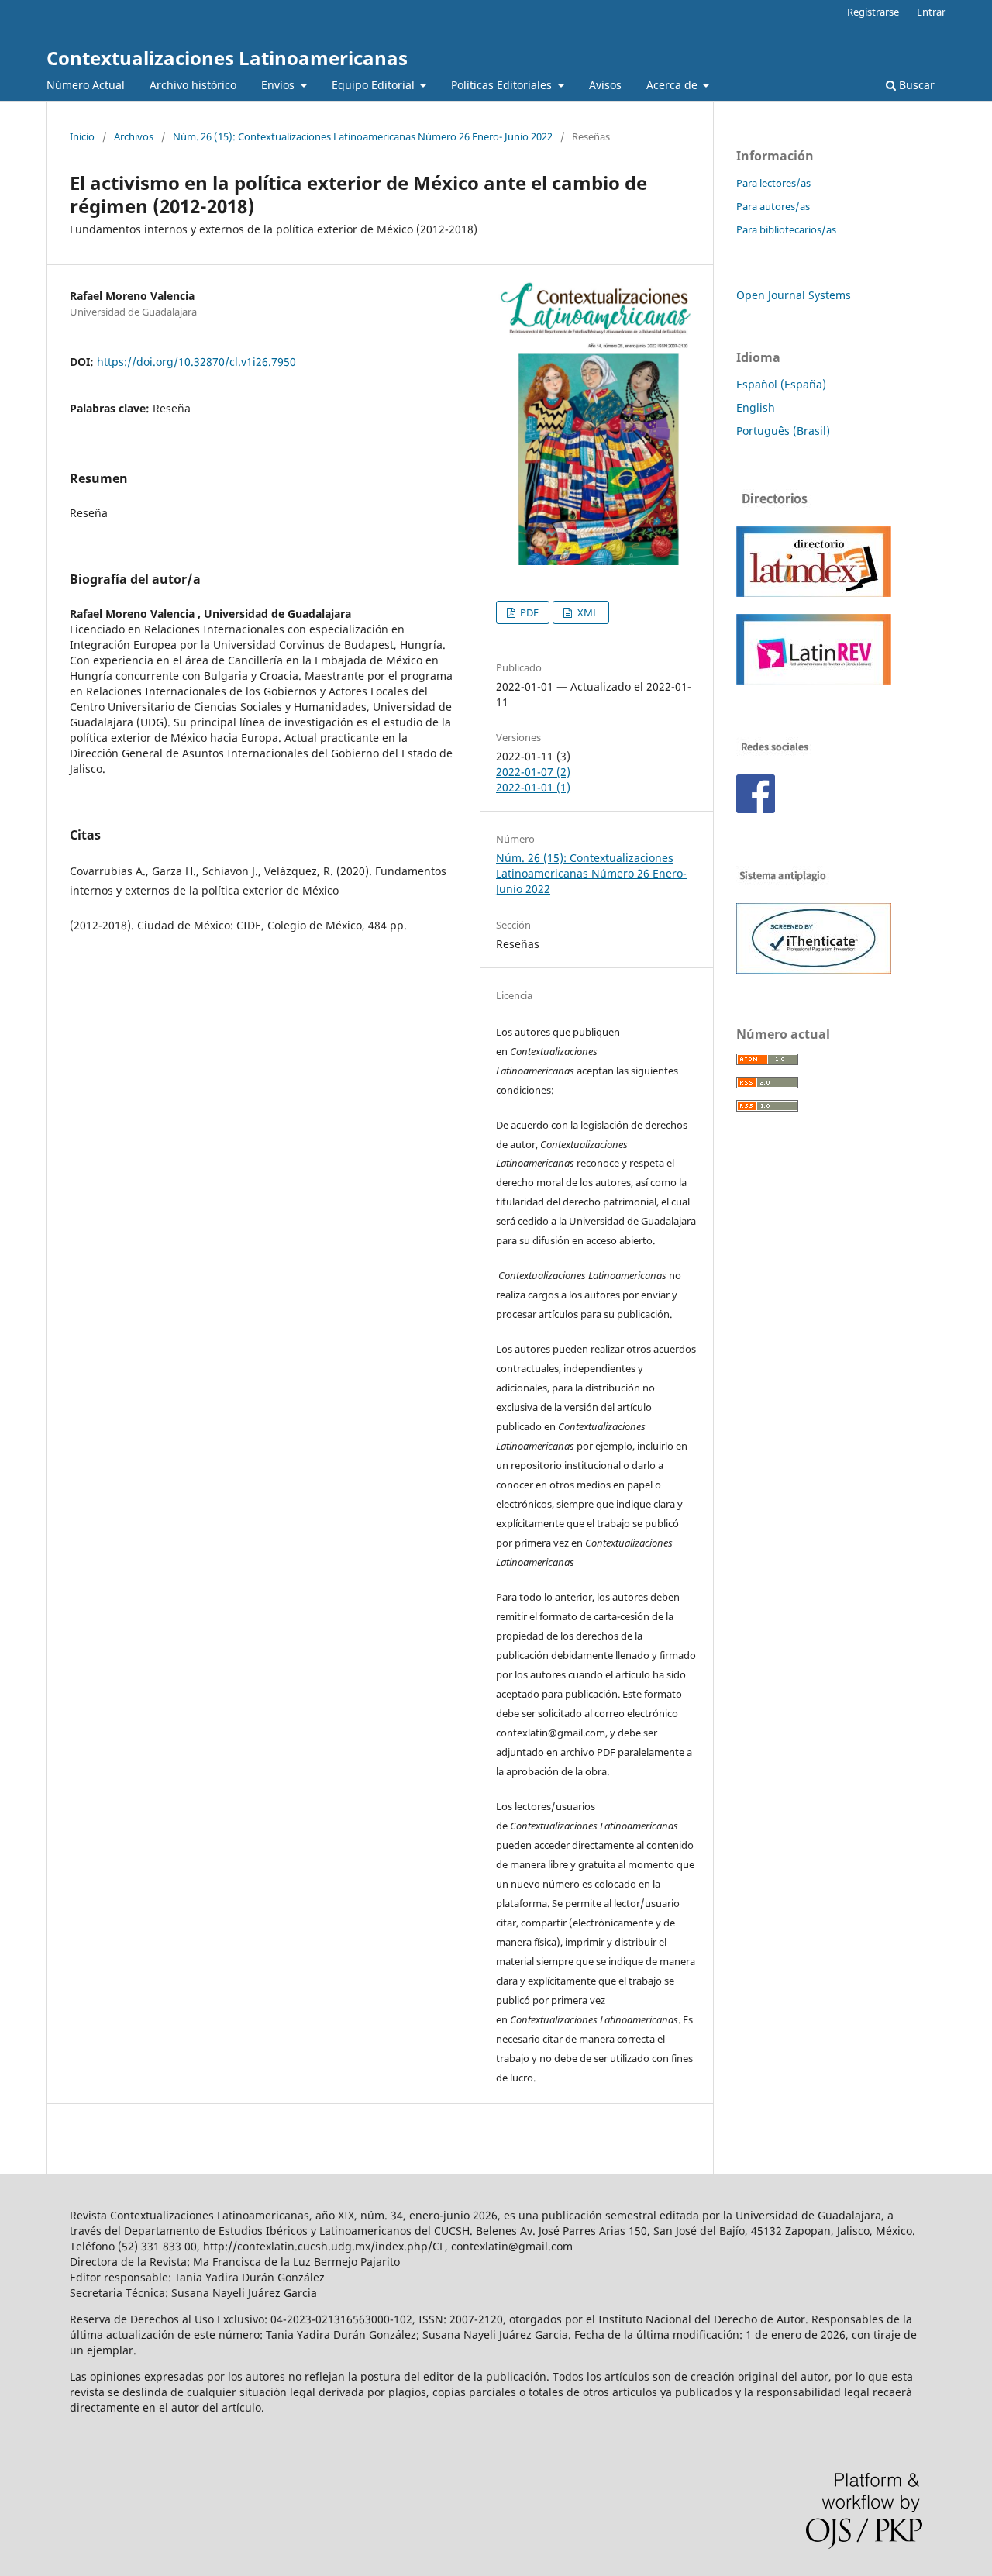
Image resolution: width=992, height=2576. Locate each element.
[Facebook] (756, 809)
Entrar (931, 12)
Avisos (605, 85)
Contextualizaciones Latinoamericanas (227, 58)
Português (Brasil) (783, 431)
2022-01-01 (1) (533, 787)
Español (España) (781, 384)
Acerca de (673, 85)
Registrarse (873, 12)
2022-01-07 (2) (533, 772)
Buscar (915, 85)
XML (587, 612)
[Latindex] (814, 593)
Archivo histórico (193, 85)
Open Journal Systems (794, 295)
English (756, 407)
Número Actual (86, 85)
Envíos (279, 85)
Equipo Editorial (375, 85)
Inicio (82, 136)
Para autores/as (773, 206)
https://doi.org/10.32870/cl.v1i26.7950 (196, 362)
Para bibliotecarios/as (786, 229)
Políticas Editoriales (503, 85)
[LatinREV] (814, 680)
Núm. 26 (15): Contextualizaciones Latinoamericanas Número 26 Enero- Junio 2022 (363, 136)
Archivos (134, 136)
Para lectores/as (773, 183)
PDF (528, 612)
